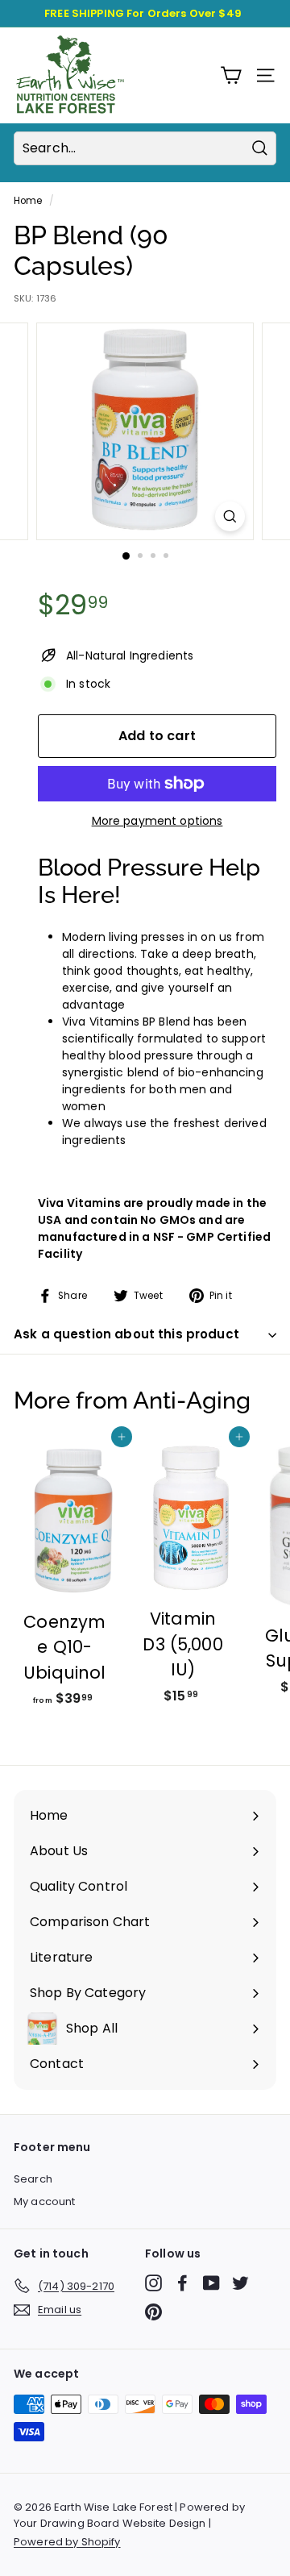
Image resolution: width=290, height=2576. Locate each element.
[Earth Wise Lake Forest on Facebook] (182, 2283)
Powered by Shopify (67, 2542)
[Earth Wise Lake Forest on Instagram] (153, 2283)
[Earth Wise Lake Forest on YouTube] (211, 2283)
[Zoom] (230, 516)
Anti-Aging (192, 1400)
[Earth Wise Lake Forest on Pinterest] (153, 2312)
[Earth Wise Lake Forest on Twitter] (240, 2283)
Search (33, 2179)
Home (28, 201)
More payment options (157, 821)
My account (44, 2201)
